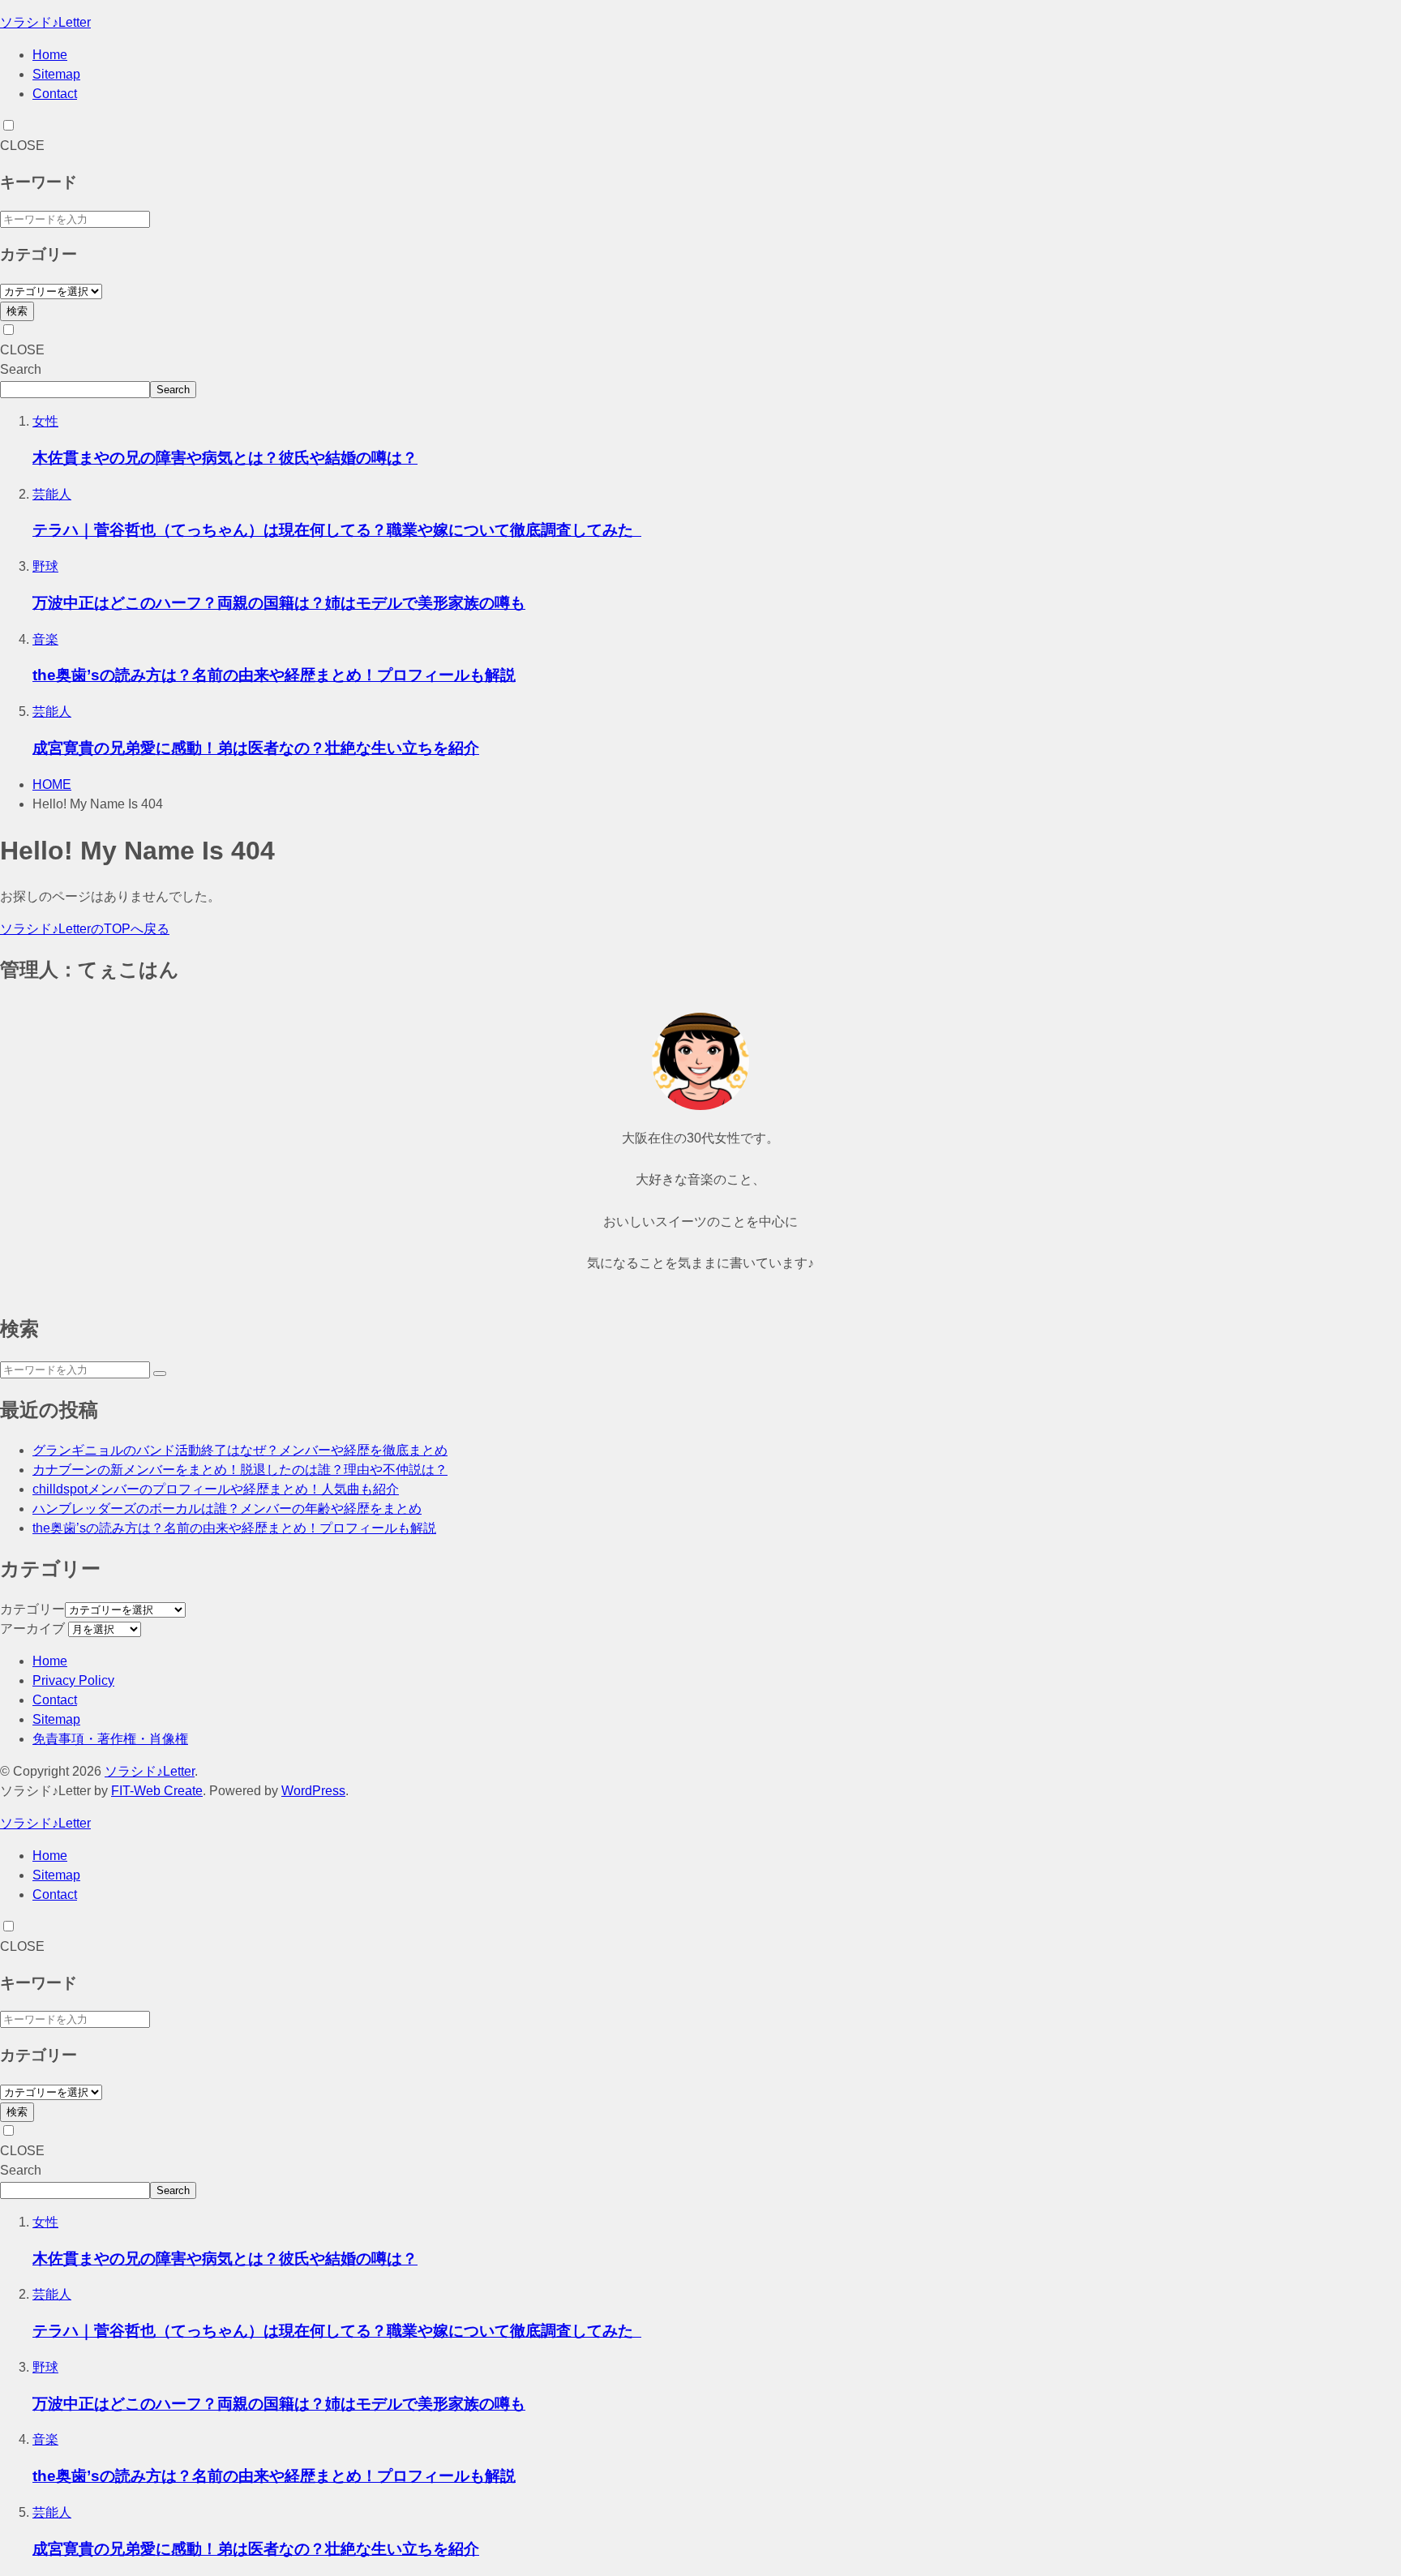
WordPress (313, 1791)
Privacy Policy (73, 1680)
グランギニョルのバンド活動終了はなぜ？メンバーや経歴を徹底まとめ (240, 1450)
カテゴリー (32, 1609)
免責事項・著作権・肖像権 (110, 1739)
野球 (45, 566)
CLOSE (22, 146)
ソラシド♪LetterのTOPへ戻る (85, 929)
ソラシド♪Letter (45, 22)
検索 (17, 311)
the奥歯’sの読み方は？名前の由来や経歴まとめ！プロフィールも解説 (274, 675)
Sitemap (56, 74)
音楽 (45, 639)
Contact (55, 94)
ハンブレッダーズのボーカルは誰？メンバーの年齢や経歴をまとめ (227, 1509)
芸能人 (52, 494)
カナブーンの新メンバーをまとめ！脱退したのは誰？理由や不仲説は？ (240, 1470)
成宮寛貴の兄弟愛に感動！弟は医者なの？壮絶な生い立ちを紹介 (256, 748)
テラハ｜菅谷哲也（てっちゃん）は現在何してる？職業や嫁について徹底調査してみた (337, 530)
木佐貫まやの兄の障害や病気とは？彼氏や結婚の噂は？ (225, 458)
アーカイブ (32, 1629)
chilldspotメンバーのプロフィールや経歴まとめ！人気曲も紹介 (216, 1489)
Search (21, 369)
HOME (52, 784)
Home (50, 55)
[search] (160, 1374)
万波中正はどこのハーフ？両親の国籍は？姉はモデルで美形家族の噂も (279, 603)
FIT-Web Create (157, 1791)
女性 (45, 421)
